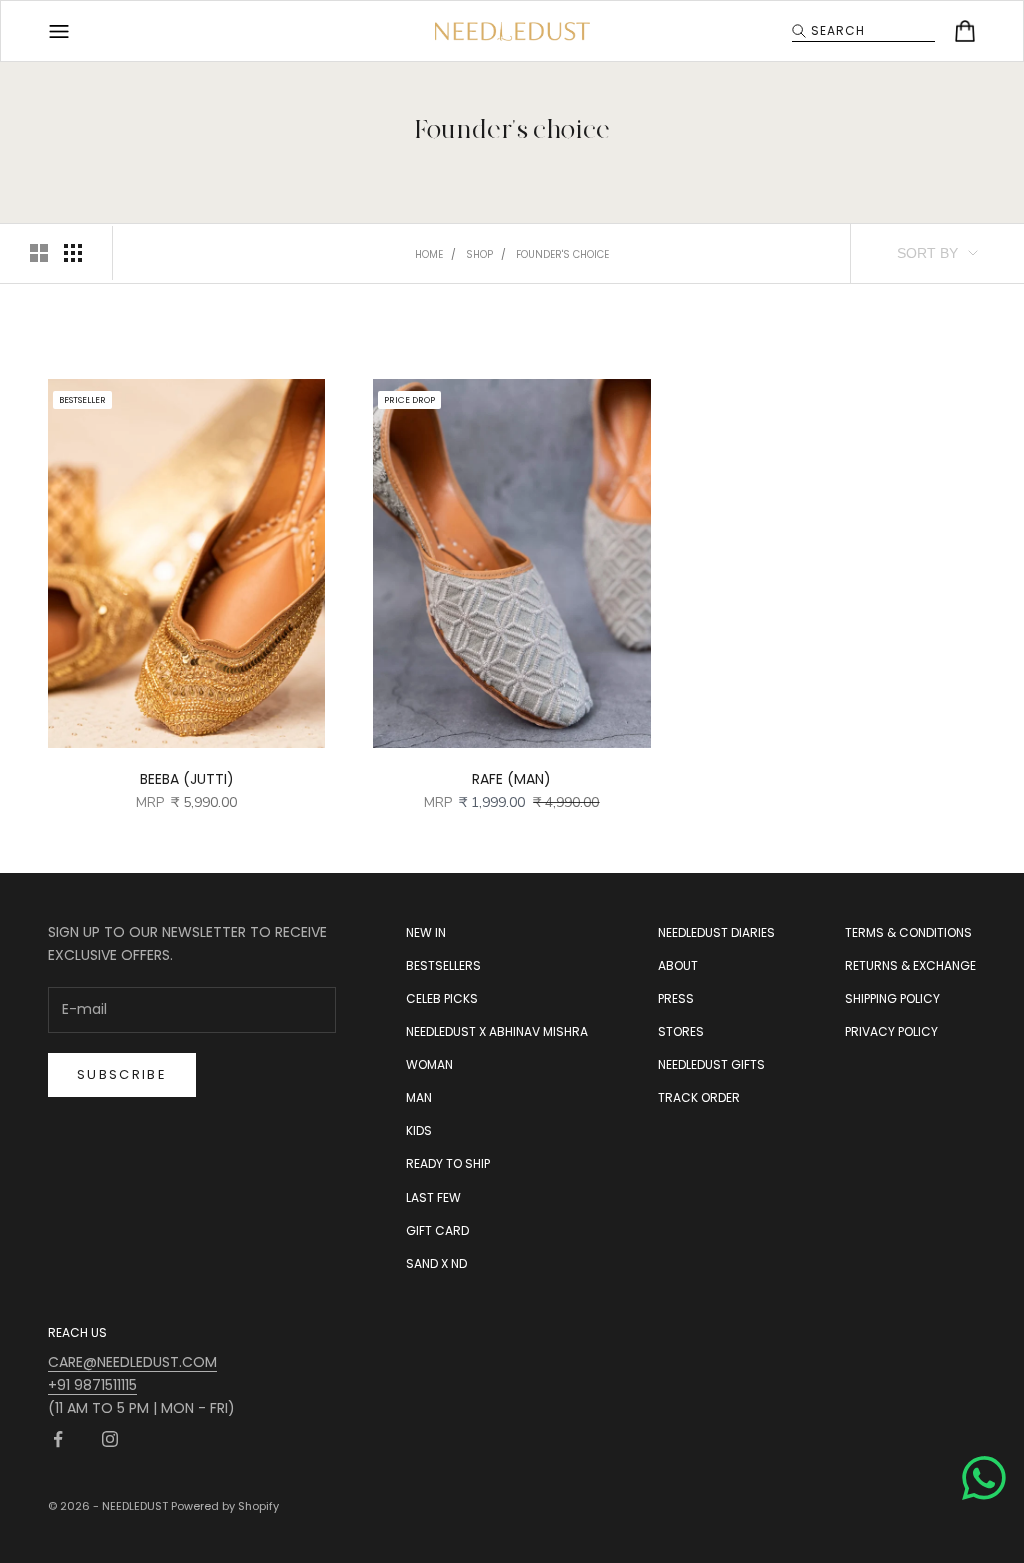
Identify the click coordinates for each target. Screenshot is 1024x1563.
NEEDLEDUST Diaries (716, 932)
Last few (433, 1197)
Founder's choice (562, 254)
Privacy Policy (891, 1031)
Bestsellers (443, 965)
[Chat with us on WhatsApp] (984, 1478)
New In (426, 932)
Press (676, 998)
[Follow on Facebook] (58, 1439)
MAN (419, 1097)
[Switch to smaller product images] (73, 253)
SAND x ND (436, 1263)
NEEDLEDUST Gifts (711, 1064)
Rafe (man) (511, 779)
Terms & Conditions (908, 932)
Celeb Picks (442, 998)
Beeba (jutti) (187, 779)
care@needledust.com (132, 1362)
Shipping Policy (892, 998)
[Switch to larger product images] (39, 253)
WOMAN (429, 1064)
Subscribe (122, 1074)
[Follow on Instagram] (110, 1439)
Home (429, 254)
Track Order (699, 1097)
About (678, 965)
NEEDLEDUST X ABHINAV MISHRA (497, 1031)
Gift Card (437, 1230)
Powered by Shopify (225, 1506)
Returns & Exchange (910, 965)
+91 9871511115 (92, 1385)
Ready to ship (448, 1163)
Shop (479, 254)
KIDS (419, 1130)
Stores (681, 1031)
